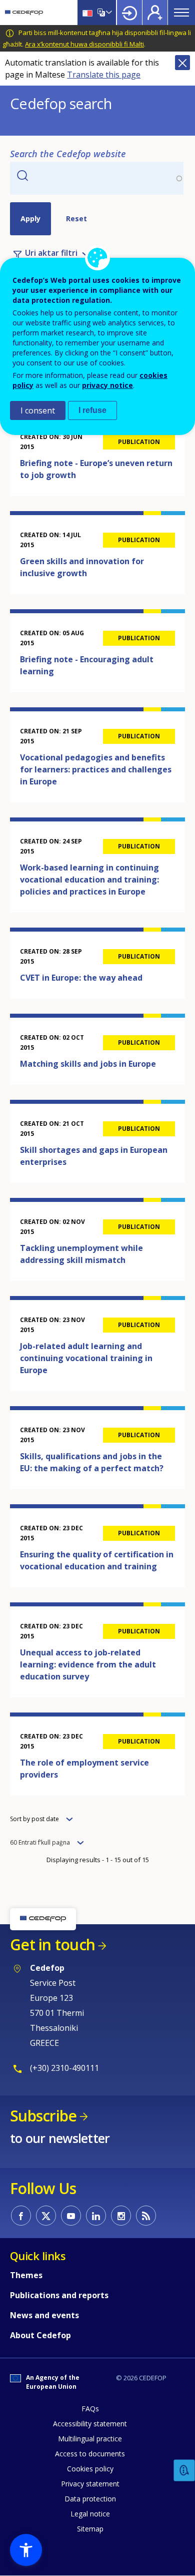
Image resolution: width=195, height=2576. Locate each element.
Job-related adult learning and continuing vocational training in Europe (86, 1358)
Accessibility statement (90, 2424)
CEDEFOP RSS (146, 2216)
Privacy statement (90, 2484)
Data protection (90, 2499)
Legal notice (90, 2514)
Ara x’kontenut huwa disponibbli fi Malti (84, 44)
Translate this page (104, 75)
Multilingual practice (90, 2439)
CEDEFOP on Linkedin (96, 2216)
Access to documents (90, 2454)
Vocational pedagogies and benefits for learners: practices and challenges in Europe (96, 769)
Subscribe (43, 2116)
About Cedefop (40, 2335)
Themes (26, 2275)
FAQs (90, 2409)
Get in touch (52, 1945)
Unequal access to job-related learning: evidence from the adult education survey (88, 1664)
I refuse (92, 410)
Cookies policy (90, 2469)
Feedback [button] (184, 2471)
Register (155, 13)
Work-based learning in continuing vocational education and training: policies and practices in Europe (89, 880)
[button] (26, 2550)
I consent (38, 410)
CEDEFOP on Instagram (121, 2216)
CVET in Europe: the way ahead (81, 978)
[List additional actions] (108, 13)
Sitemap (90, 2529)
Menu (181, 13)
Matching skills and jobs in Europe (88, 1064)
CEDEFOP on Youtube (71, 2216)
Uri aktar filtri (51, 253)
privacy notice (107, 385)
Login (129, 13)
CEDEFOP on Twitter (46, 2216)
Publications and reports (59, 2295)
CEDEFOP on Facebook (21, 2216)
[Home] (24, 13)
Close (182, 63)
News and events (44, 2315)
